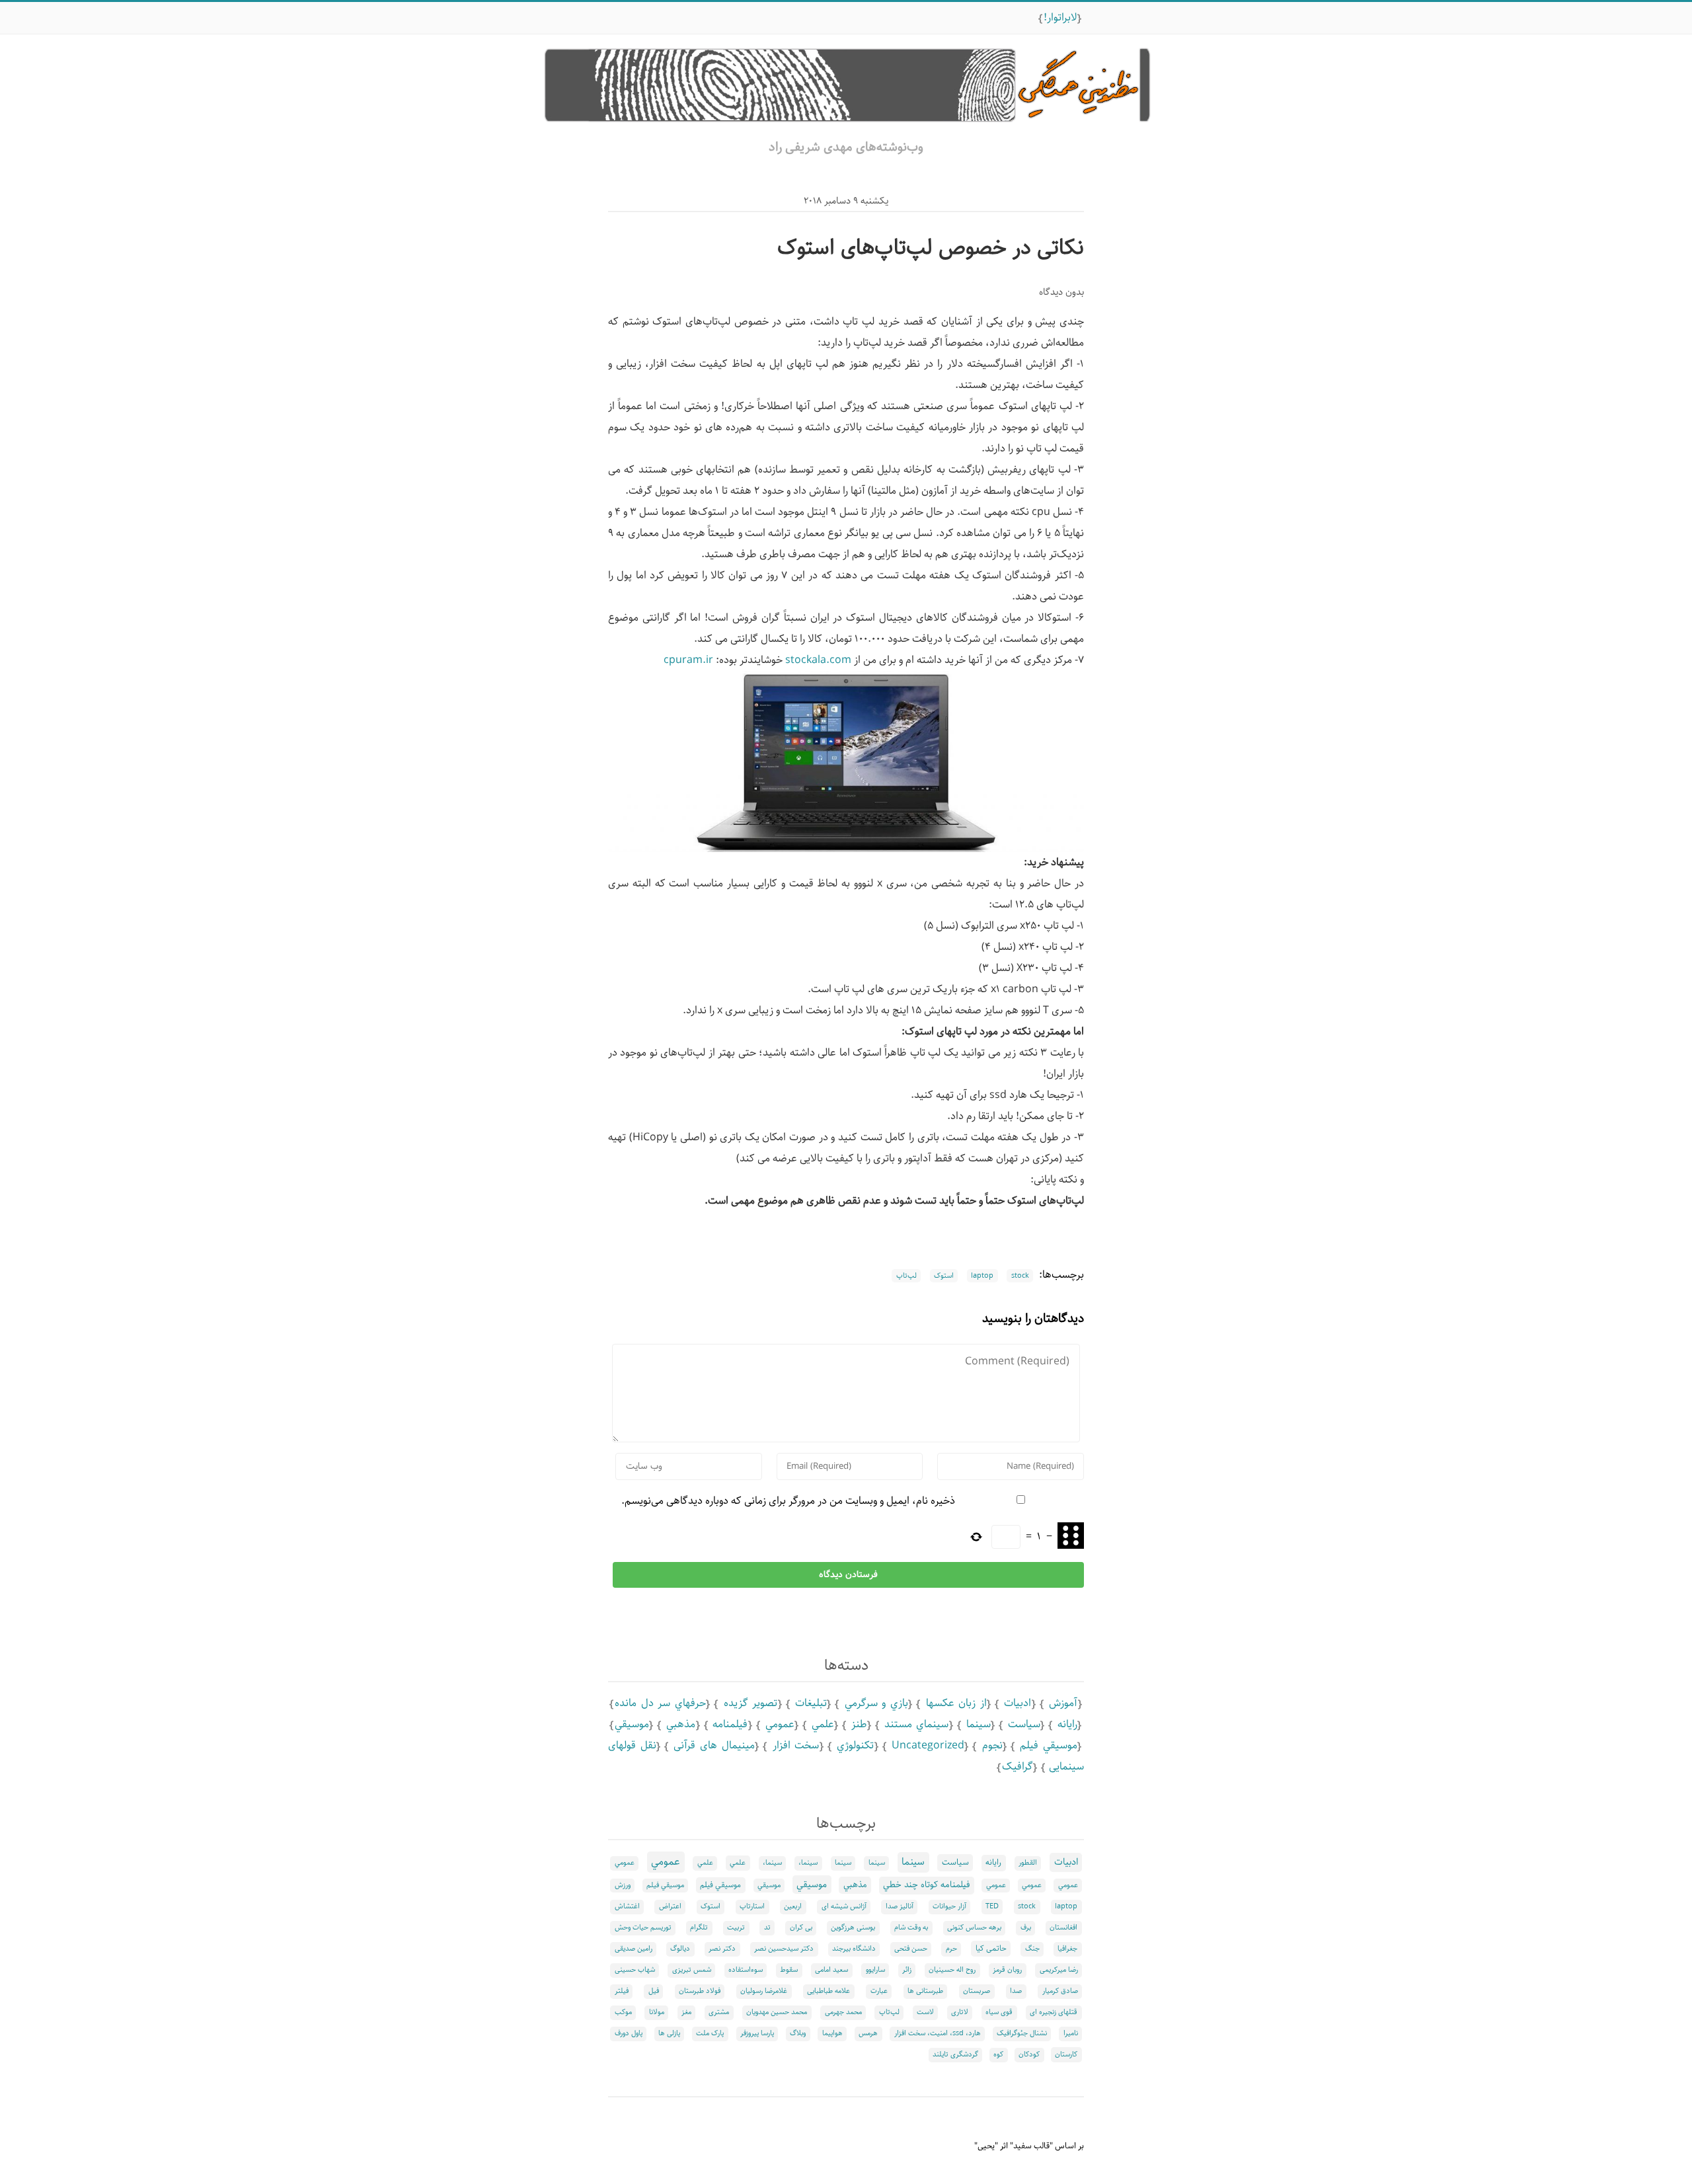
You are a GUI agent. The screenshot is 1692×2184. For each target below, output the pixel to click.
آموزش (1063, 1703)
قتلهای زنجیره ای (1054, 2012)
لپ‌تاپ (906, 1276)
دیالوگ (680, 1949)
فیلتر (622, 1991)
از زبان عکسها (956, 1703)
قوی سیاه (999, 2012)
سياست (1024, 1724)
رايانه (1067, 1724)
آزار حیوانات (949, 1906)
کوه (998, 2054)
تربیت (736, 1928)
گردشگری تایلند (955, 2054)
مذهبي (681, 1724)
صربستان (977, 1991)
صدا (1016, 1991)
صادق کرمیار (1060, 1991)
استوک (944, 1276)
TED (992, 1906)
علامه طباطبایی (828, 1991)
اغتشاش (627, 1906)
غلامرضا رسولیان (764, 1991)
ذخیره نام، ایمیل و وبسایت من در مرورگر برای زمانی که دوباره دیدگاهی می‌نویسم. (788, 1501)
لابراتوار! (1060, 18)
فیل (654, 1991)
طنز (859, 1724)
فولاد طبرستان (700, 1991)
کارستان (1066, 2054)
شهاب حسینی (635, 1970)
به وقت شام (911, 1928)
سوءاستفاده (746, 1970)
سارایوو (875, 1970)
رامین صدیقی (634, 1949)
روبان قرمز (1007, 1970)
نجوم (992, 1745)
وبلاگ (798, 2033)
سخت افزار (796, 1745)
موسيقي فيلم (1049, 1745)
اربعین (793, 1906)
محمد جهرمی (843, 2012)
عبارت (879, 1991)
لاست (925, 2012)
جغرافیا (1067, 1949)
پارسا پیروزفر (757, 2033)
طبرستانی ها (925, 1991)
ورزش (623, 1885)
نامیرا (1071, 2033)
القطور (1028, 1863)
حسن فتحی (911, 1949)
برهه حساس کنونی (974, 1928)
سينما (979, 1724)
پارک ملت (710, 2033)
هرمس (868, 2033)
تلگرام (699, 1928)
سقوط (789, 1970)
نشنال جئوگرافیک (1022, 2033)
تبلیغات (811, 1703)
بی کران (801, 1928)
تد (767, 1928)
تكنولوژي (855, 1745)
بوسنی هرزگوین (853, 1928)
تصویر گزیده (751, 1703)
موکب (623, 2012)
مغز (686, 2012)
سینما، (808, 1863)
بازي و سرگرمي (876, 1703)
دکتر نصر (722, 1949)
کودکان (1029, 2054)
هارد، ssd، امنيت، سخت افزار (938, 2033)
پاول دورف (629, 2033)
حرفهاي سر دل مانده (660, 1703)
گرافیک (1018, 1767)
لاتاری (960, 2012)
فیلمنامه (730, 1724)
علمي (823, 1724)
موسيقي (632, 1724)
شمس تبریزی (692, 1970)
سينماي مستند (916, 1724)
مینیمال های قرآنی (714, 1745)
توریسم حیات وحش (643, 1928)
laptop (982, 1276)
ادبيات (1018, 1703)
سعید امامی (831, 1970)
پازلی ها (669, 2033)
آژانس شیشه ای (844, 1906)
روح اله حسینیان (952, 1970)
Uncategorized (928, 1745)
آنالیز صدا (900, 1906)
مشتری (719, 2012)
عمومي (780, 1724)
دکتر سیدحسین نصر (784, 1949)
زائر (907, 1970)
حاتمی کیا (991, 1948)
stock (1020, 1276)
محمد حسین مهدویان (777, 2012)
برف (1026, 1928)
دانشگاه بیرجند (854, 1949)
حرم (951, 1949)
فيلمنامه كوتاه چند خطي (926, 1885)
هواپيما (832, 2033)
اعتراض (670, 1906)
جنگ (1032, 1949)
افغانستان (1063, 1928)
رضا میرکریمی (1059, 1970)
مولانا (657, 2012)
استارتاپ (752, 1906)
